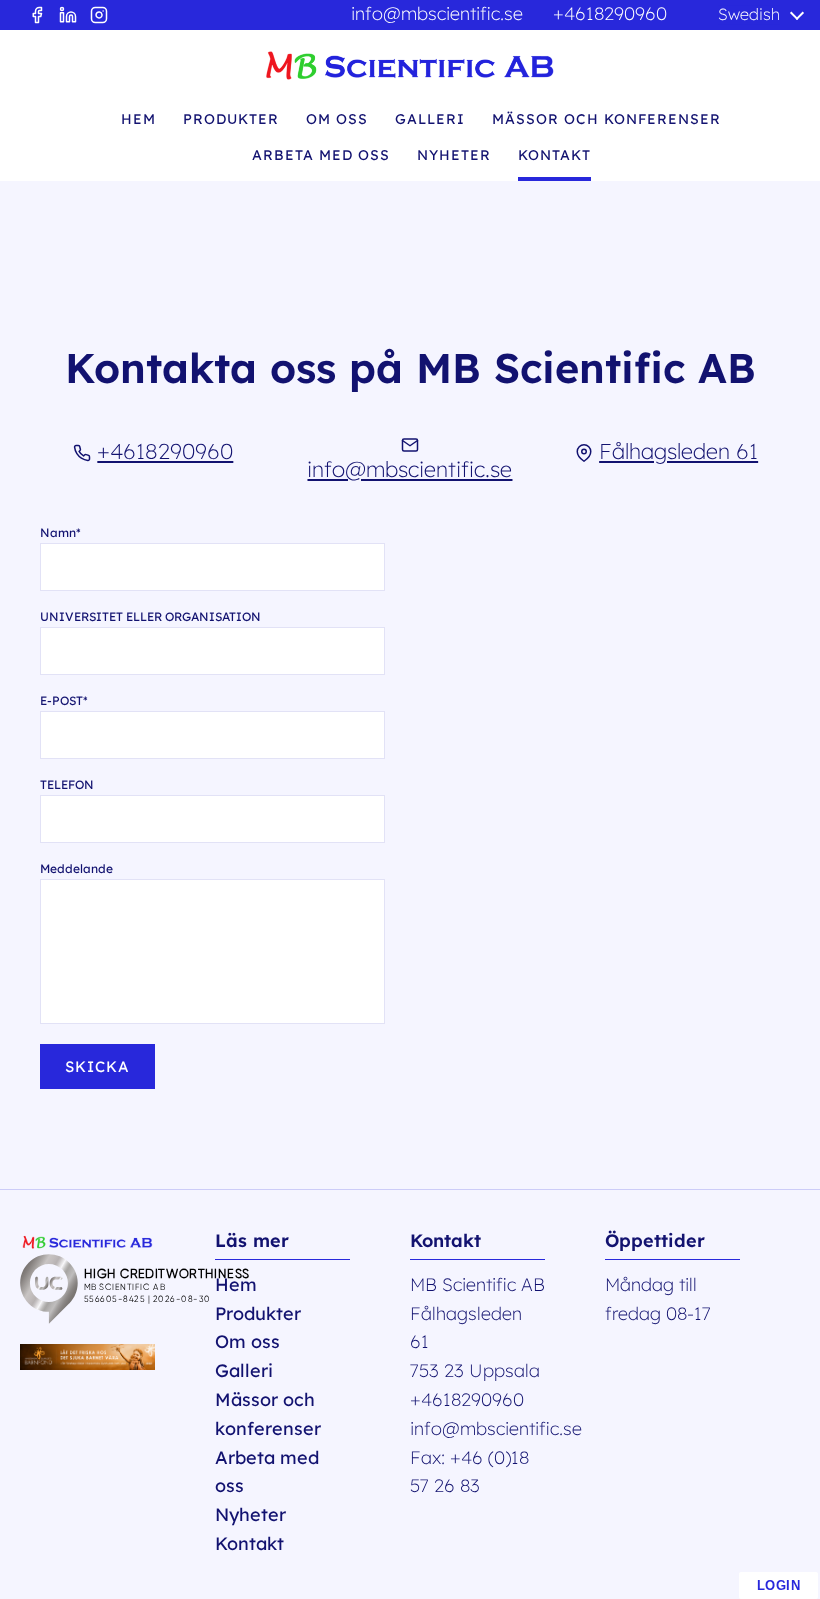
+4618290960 (610, 13)
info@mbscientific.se (437, 13)
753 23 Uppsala (475, 1370)
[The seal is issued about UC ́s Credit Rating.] (175, 1317)
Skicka (97, 1066)
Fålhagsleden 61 (678, 450)
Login (779, 1585)
